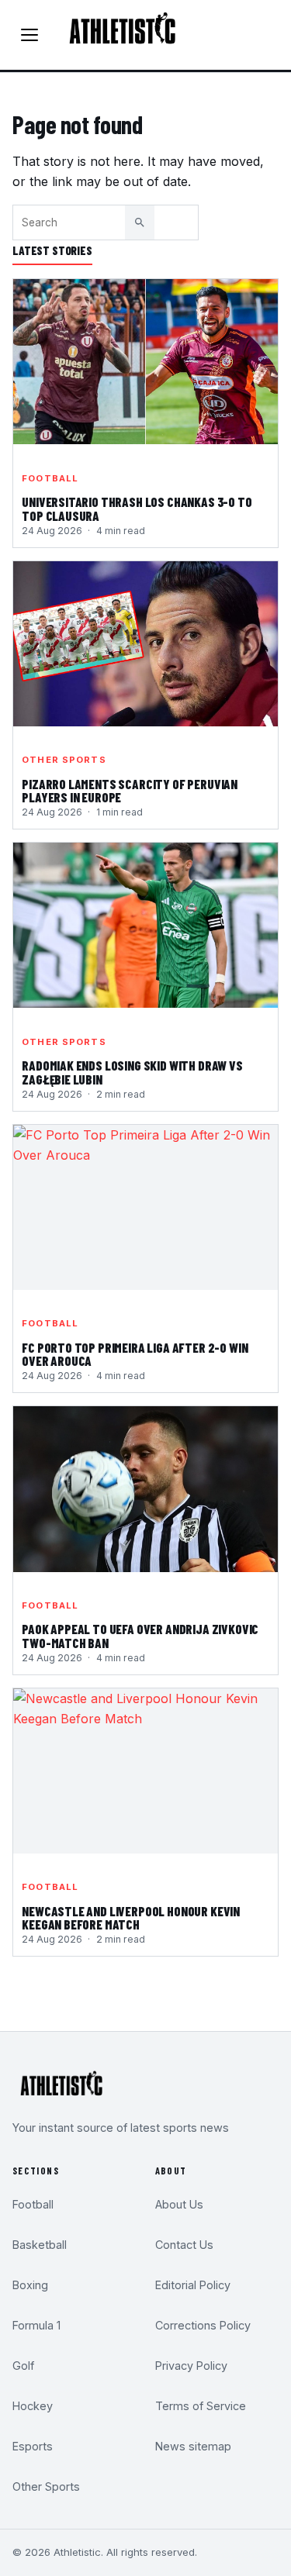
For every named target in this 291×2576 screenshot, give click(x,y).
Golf (23, 2366)
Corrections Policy (203, 2325)
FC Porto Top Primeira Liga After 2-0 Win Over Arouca (135, 1355)
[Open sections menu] (29, 35)
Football (50, 478)
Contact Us (184, 2245)
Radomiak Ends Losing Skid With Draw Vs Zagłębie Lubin (132, 1073)
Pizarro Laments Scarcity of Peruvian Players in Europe (130, 791)
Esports (33, 2446)
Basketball (40, 2245)
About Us (179, 2204)
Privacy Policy (191, 2366)
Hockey (33, 2406)
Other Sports (64, 760)
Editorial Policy (193, 2285)
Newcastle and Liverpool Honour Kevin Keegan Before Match (131, 1919)
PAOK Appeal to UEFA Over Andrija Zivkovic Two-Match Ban (140, 1636)
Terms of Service (201, 2406)
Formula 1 (36, 2325)
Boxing (30, 2285)
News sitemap (193, 2446)
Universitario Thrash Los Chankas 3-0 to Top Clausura (137, 509)
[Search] (140, 222)
